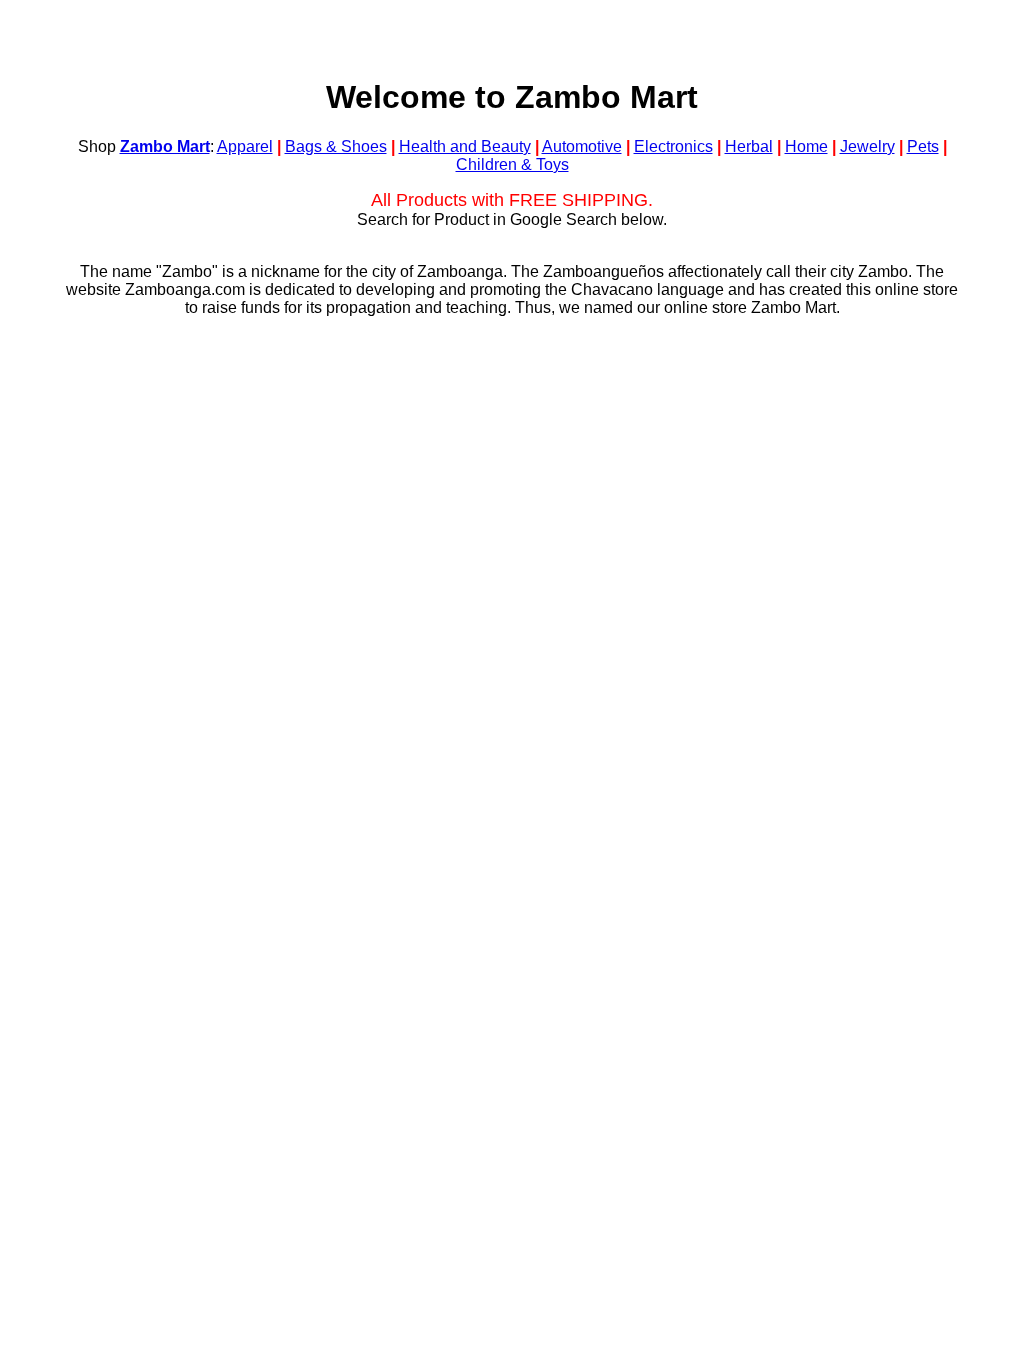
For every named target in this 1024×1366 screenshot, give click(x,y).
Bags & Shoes (336, 146)
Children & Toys (512, 164)
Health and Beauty (465, 146)
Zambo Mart (165, 146)
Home (806, 146)
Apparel (245, 146)
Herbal (749, 146)
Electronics (673, 146)
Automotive (582, 146)
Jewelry (867, 146)
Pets (923, 146)
